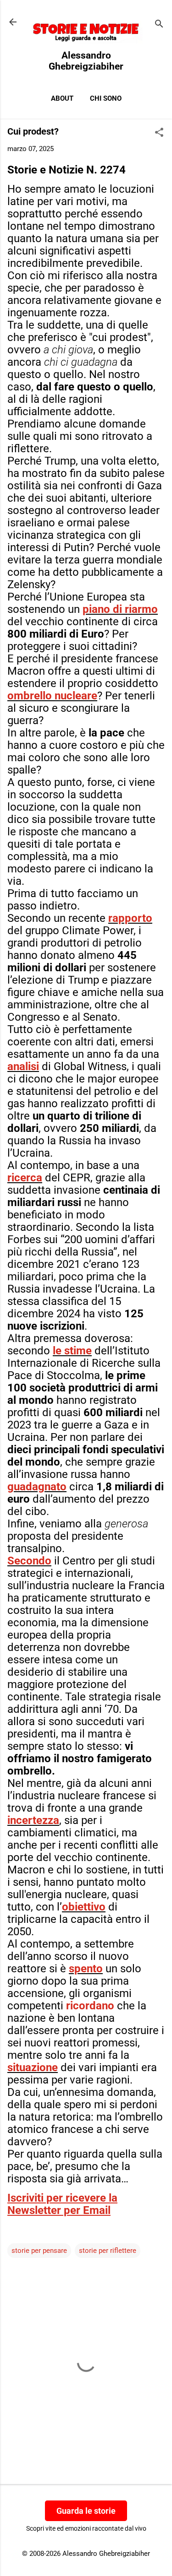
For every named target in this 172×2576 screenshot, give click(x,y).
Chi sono (106, 98)
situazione (33, 2067)
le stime (72, 1351)
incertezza (33, 1820)
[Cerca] (159, 25)
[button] (159, 133)
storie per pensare (39, 2251)
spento (86, 1969)
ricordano (90, 2006)
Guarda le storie (86, 2511)
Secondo (29, 1561)
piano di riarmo (120, 609)
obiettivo (84, 1907)
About (62, 98)
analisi (23, 1066)
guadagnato (37, 1487)
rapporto (130, 918)
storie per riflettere (108, 2251)
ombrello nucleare (52, 696)
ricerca (25, 1178)
